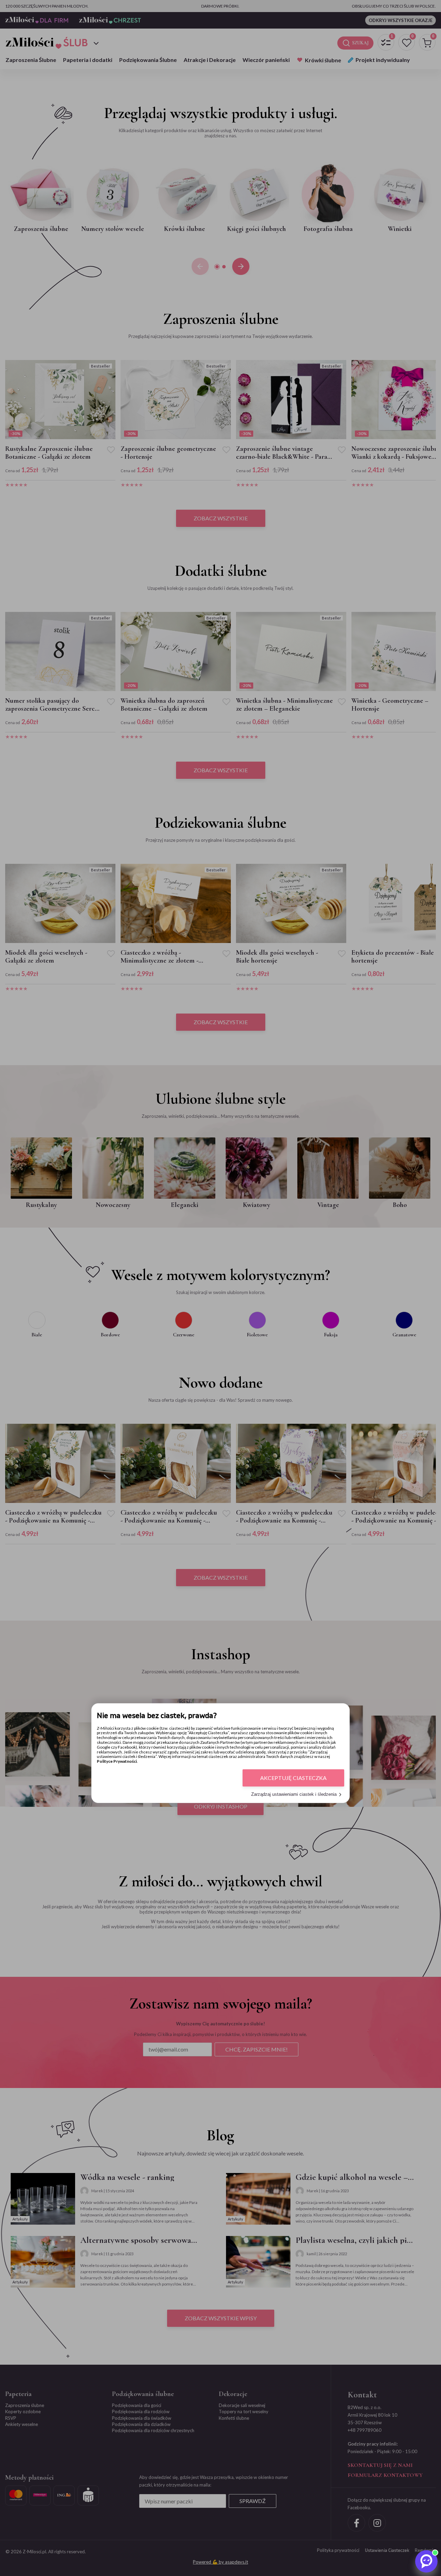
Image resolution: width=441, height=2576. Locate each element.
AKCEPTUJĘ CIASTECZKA (293, 1778)
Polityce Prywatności (117, 1762)
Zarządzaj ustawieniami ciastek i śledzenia (294, 1795)
